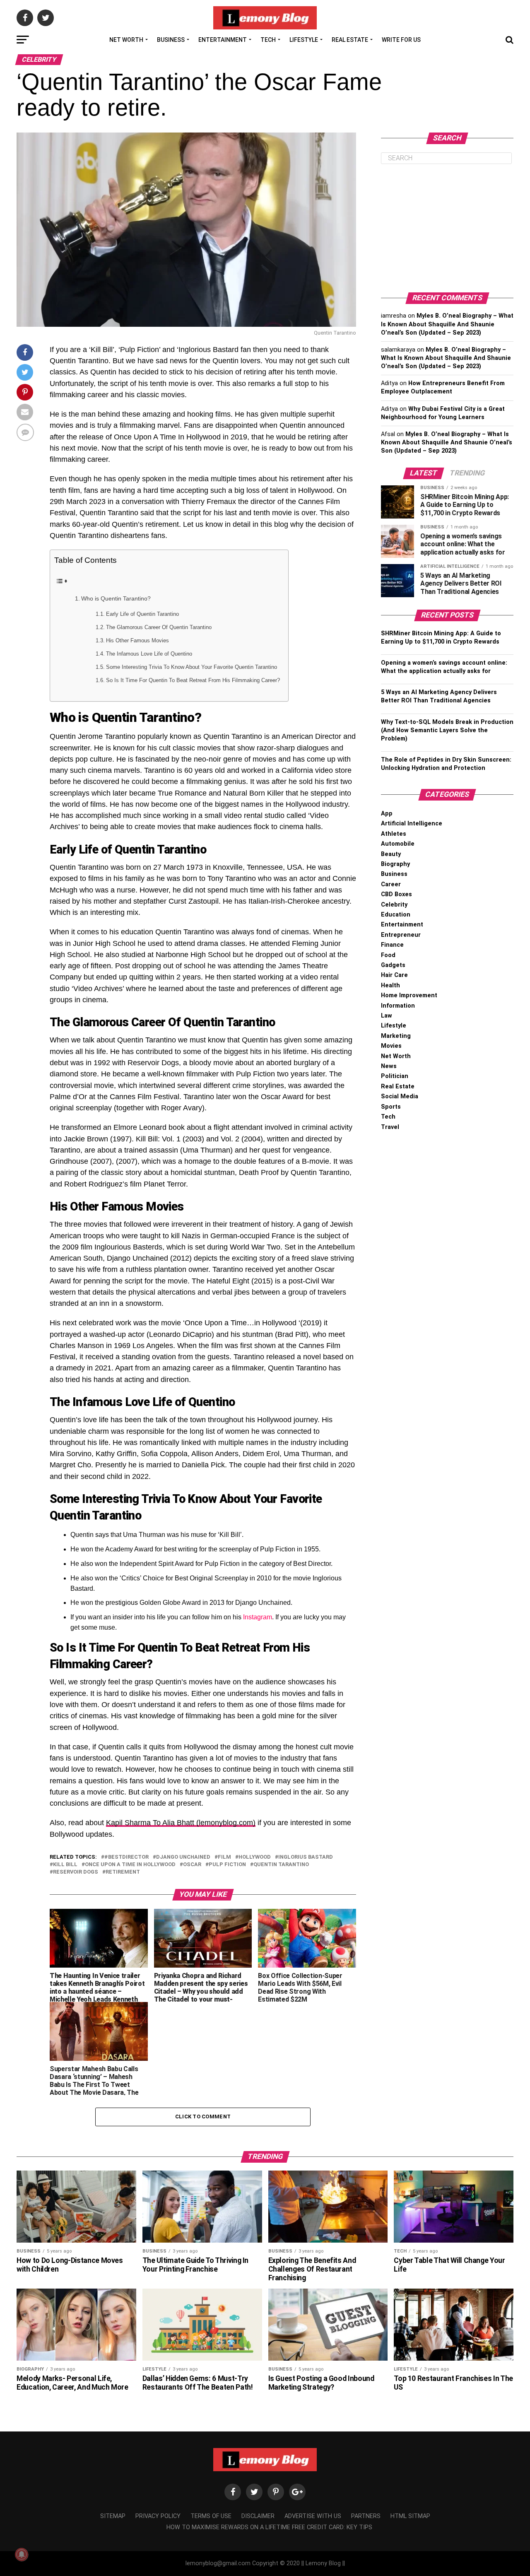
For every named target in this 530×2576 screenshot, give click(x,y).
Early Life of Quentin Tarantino (142, 614)
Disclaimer (258, 2516)
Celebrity (394, 905)
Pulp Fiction (227, 1865)
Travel (390, 1127)
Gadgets (393, 965)
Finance (392, 945)
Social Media (400, 1096)
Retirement (123, 1872)
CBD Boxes (396, 894)
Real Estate (350, 40)
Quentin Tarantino (281, 1865)
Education (396, 915)
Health (390, 985)
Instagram (258, 1617)
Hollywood (255, 1857)
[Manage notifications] (22, 2554)
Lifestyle (304, 40)
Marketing (396, 1036)
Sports (391, 1107)
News (389, 1066)
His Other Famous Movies (137, 640)
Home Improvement (409, 995)
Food (388, 955)
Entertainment (223, 40)
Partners (366, 2516)
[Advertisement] (447, 228)
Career (391, 884)
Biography (395, 864)
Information (398, 1006)
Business (171, 40)
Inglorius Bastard (306, 1857)
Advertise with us (313, 2516)
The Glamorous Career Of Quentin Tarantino (159, 627)
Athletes (394, 834)
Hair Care (394, 975)
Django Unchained (183, 1857)
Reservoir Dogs (76, 1872)
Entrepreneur (401, 935)
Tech (268, 40)
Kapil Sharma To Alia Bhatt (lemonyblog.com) (181, 1823)
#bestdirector (126, 1857)
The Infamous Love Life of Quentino (149, 654)
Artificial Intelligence (412, 824)
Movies (391, 1046)
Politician (395, 1076)
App (387, 814)
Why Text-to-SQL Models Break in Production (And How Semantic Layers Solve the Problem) (447, 730)
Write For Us (401, 40)
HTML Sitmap (410, 2516)
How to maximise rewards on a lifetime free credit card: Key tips (269, 2527)
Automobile (398, 844)
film (224, 1857)
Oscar (192, 1865)
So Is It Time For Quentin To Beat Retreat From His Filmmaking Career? (193, 680)
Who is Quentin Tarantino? (116, 598)
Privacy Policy (158, 2516)
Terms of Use (211, 2516)
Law (387, 1016)
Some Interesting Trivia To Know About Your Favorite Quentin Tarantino (192, 667)
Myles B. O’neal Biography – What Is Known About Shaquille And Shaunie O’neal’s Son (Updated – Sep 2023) (447, 324)
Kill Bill (65, 1865)
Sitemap (113, 2516)
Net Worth (126, 40)
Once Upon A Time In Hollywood (130, 1865)
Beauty (391, 854)
